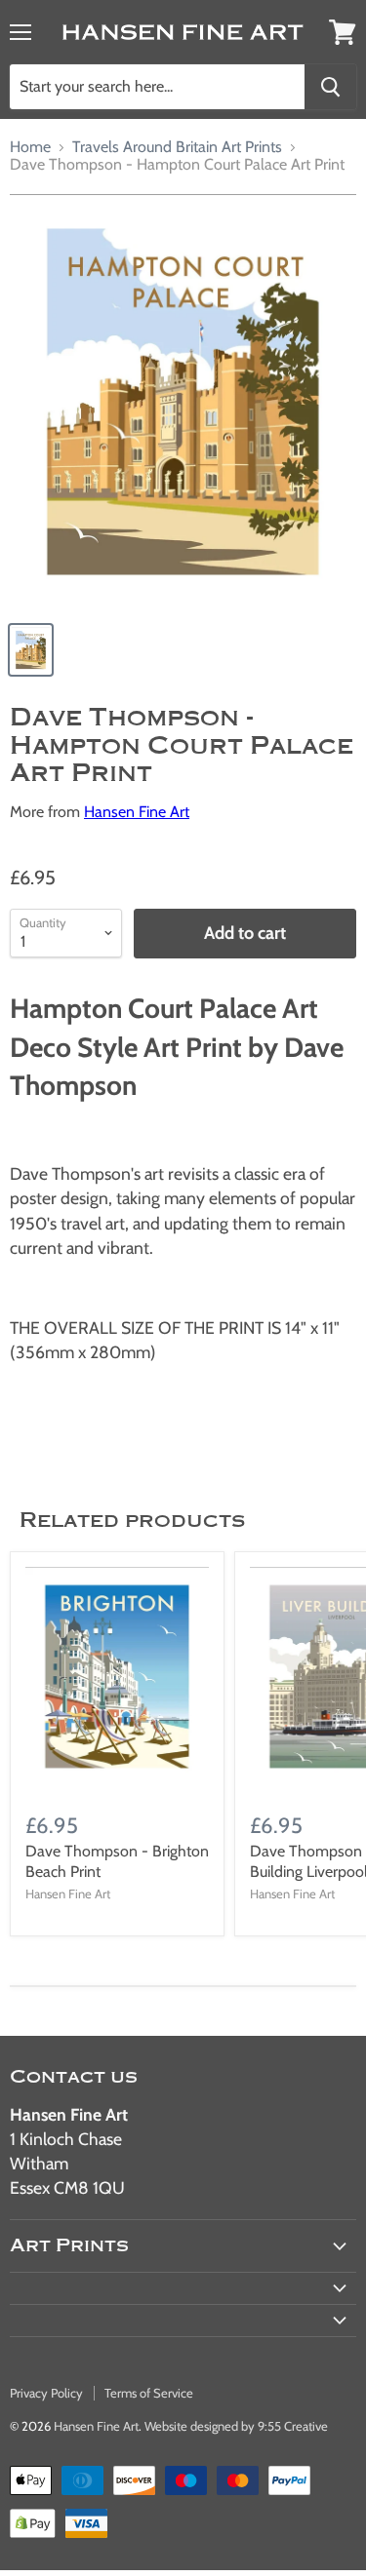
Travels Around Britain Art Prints (177, 147)
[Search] (330, 87)
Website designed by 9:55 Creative (236, 2426)
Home (30, 147)
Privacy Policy (46, 2393)
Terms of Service (149, 2393)
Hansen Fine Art (137, 812)
